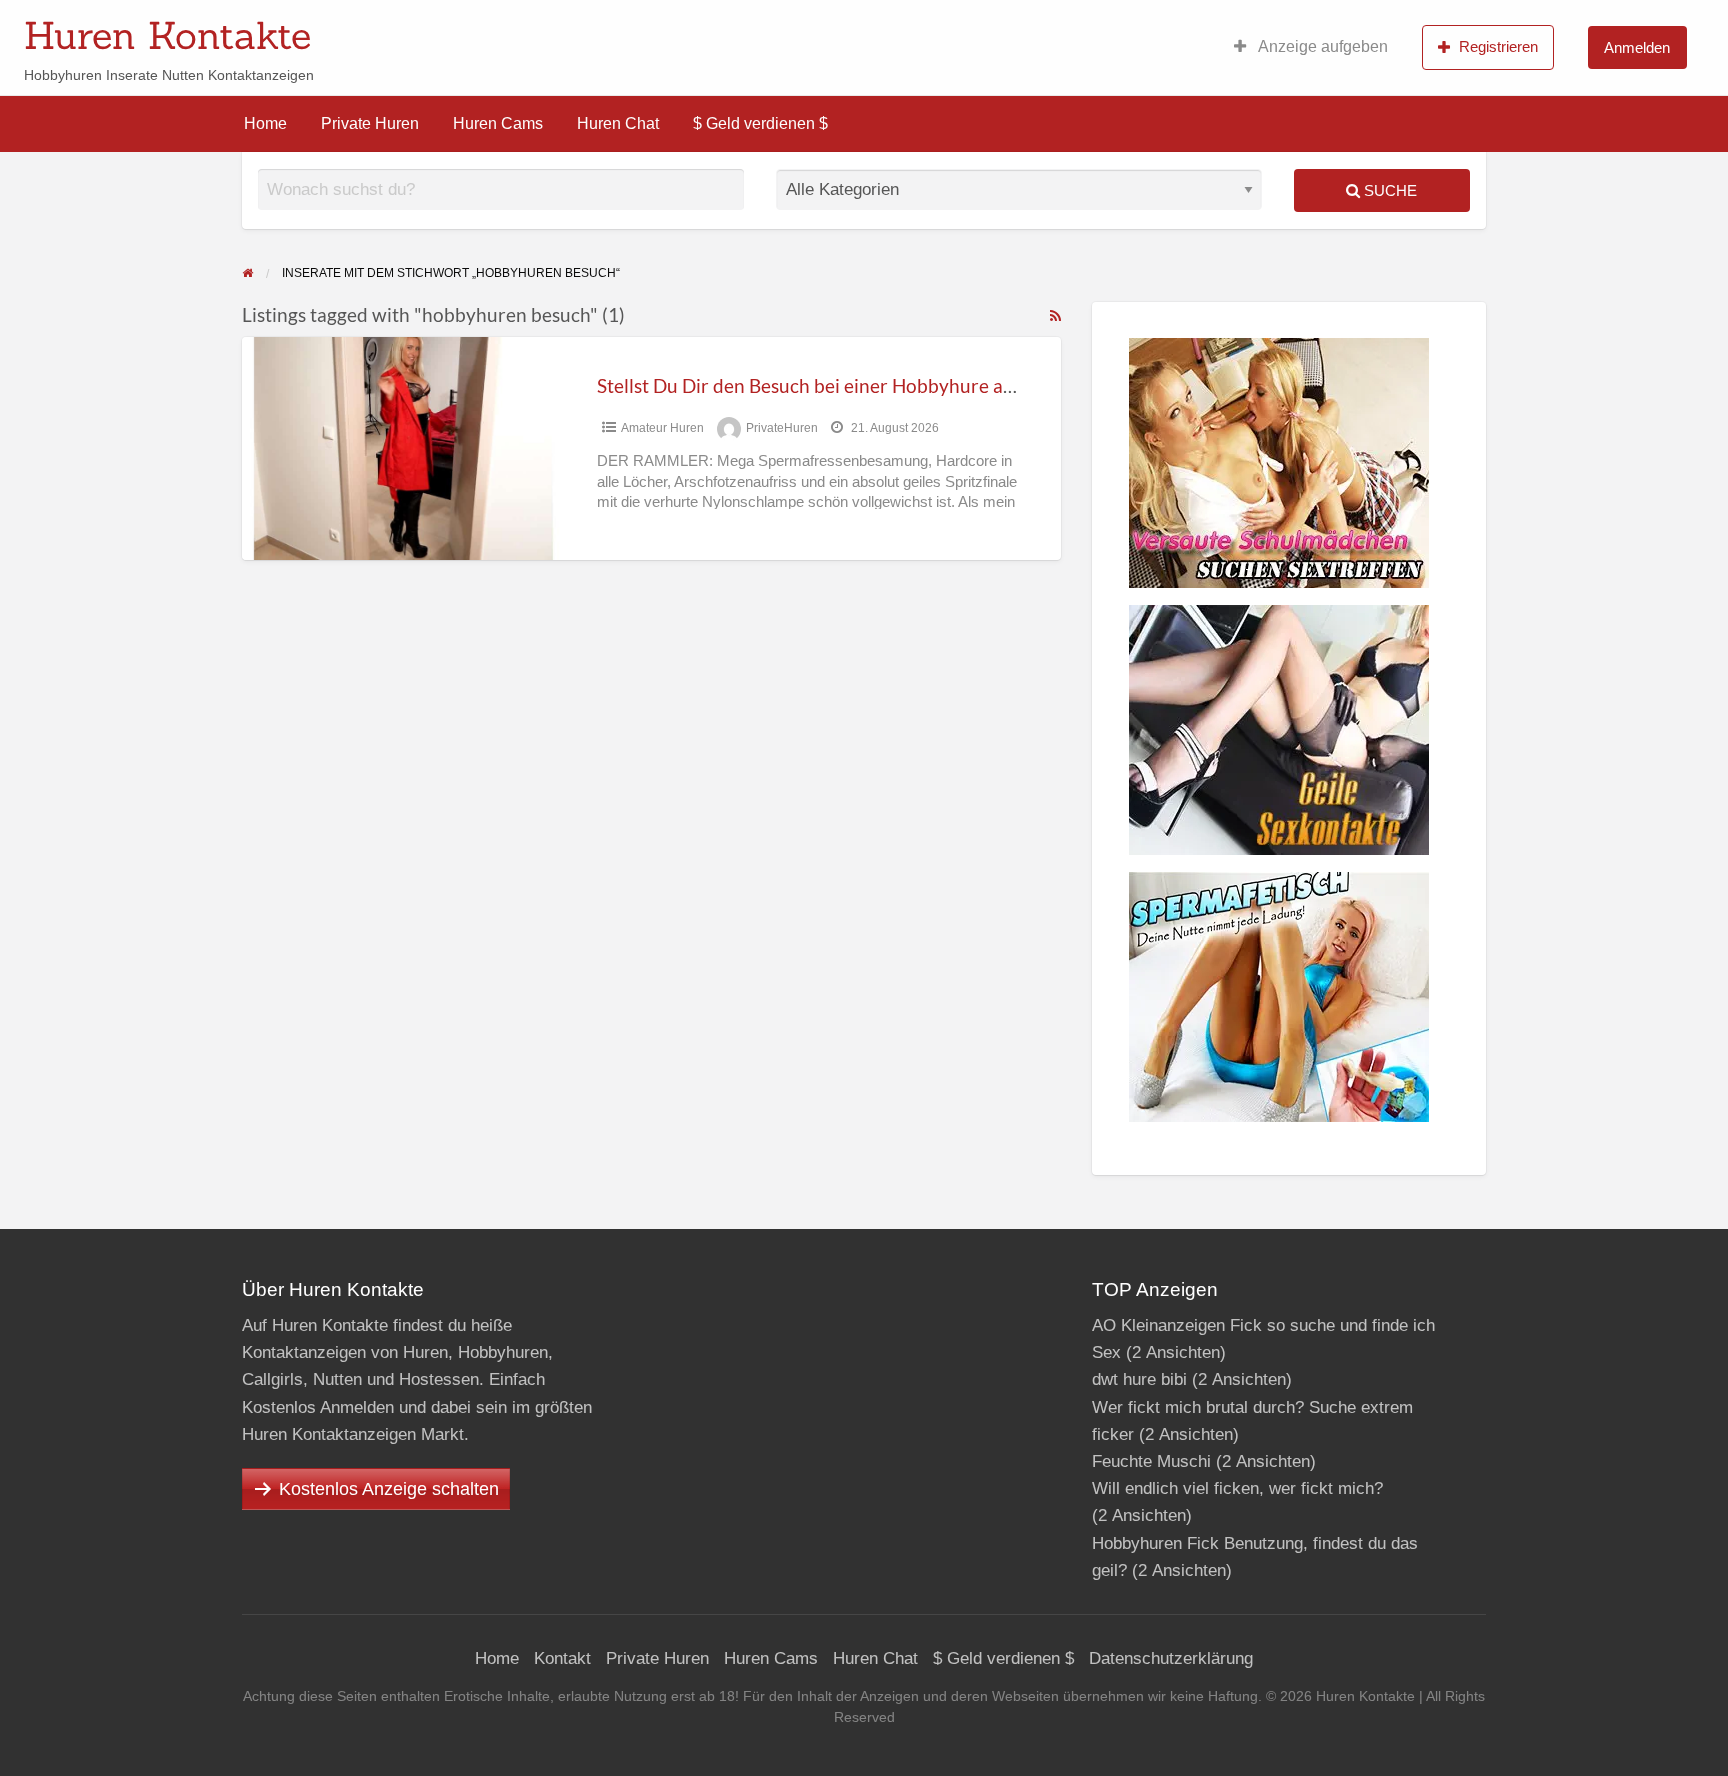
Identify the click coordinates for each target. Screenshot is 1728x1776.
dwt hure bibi (1139, 1379)
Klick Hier (1007, 29)
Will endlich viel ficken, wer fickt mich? (1237, 1488)
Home (265, 123)
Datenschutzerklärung (1171, 1658)
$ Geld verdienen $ (760, 123)
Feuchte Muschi (1151, 1461)
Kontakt (562, 1658)
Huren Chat (618, 123)
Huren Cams (498, 123)
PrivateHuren (782, 428)
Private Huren (370, 123)
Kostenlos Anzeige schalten (389, 1489)
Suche (1388, 190)
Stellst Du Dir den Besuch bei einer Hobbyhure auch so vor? (847, 385)
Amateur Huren (662, 428)
